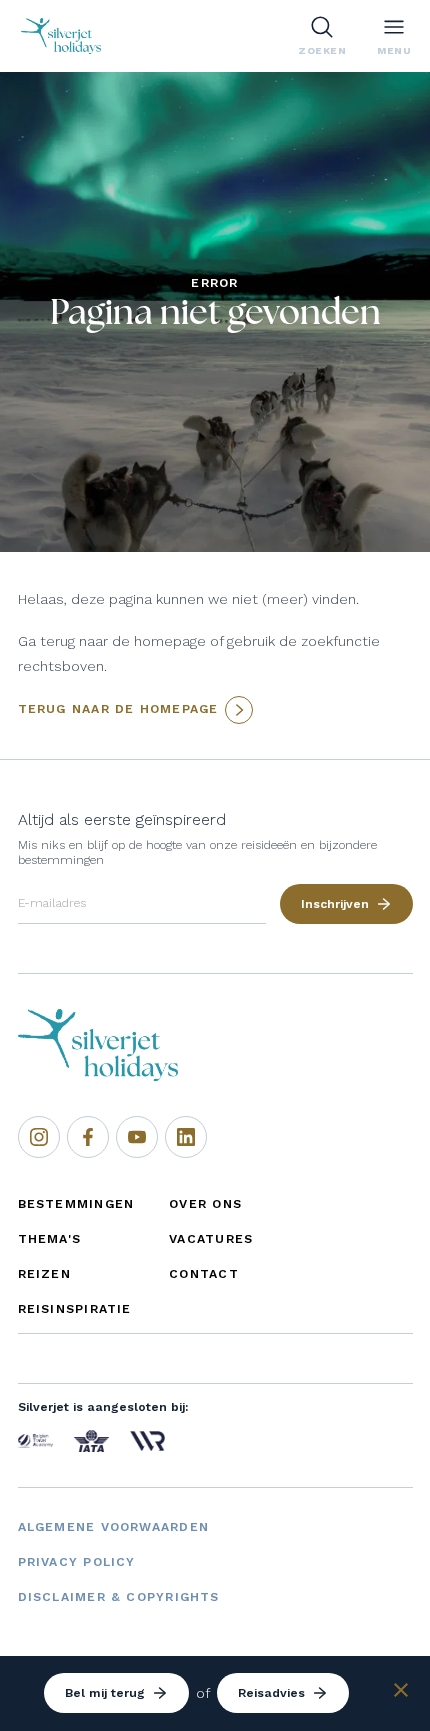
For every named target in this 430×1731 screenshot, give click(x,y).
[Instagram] (39, 1137)
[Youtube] (137, 1137)
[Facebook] (88, 1137)
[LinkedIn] (186, 1137)
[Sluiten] (401, 1693)
